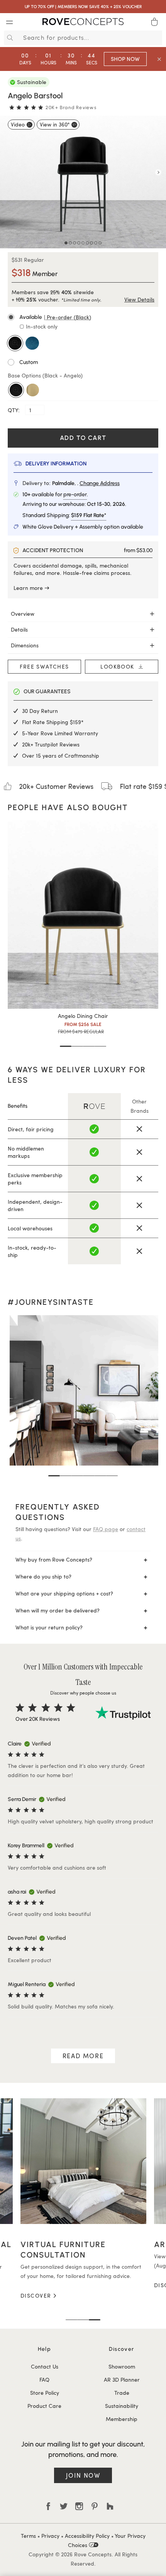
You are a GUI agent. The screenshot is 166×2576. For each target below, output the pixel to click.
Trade (122, 2393)
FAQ (44, 2380)
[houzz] (110, 2506)
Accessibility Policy (87, 2536)
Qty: (14, 410)
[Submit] (9, 38)
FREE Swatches (44, 666)
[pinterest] (95, 2506)
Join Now (83, 2475)
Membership (122, 2419)
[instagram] (79, 2506)
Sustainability (122, 2406)
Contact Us (45, 2366)
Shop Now (125, 59)
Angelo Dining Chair (83, 1016)
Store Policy (45, 2393)
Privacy (50, 2536)
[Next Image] (158, 172)
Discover (78, 2285)
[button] (83, 317)
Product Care (44, 2406)
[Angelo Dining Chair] (83, 915)
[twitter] (64, 2506)
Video (18, 124)
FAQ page (106, 1529)
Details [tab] (19, 629)
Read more (83, 2056)
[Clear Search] (158, 38)
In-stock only (41, 326)
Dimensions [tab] (25, 645)
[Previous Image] (8, 172)
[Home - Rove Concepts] (83, 23)
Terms (28, 2536)
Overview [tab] (23, 614)
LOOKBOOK (119, 666)
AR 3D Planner (122, 2380)
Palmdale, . (86, 483)
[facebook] (48, 2506)
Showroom (122, 2366)
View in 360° (55, 124)
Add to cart (83, 438)
